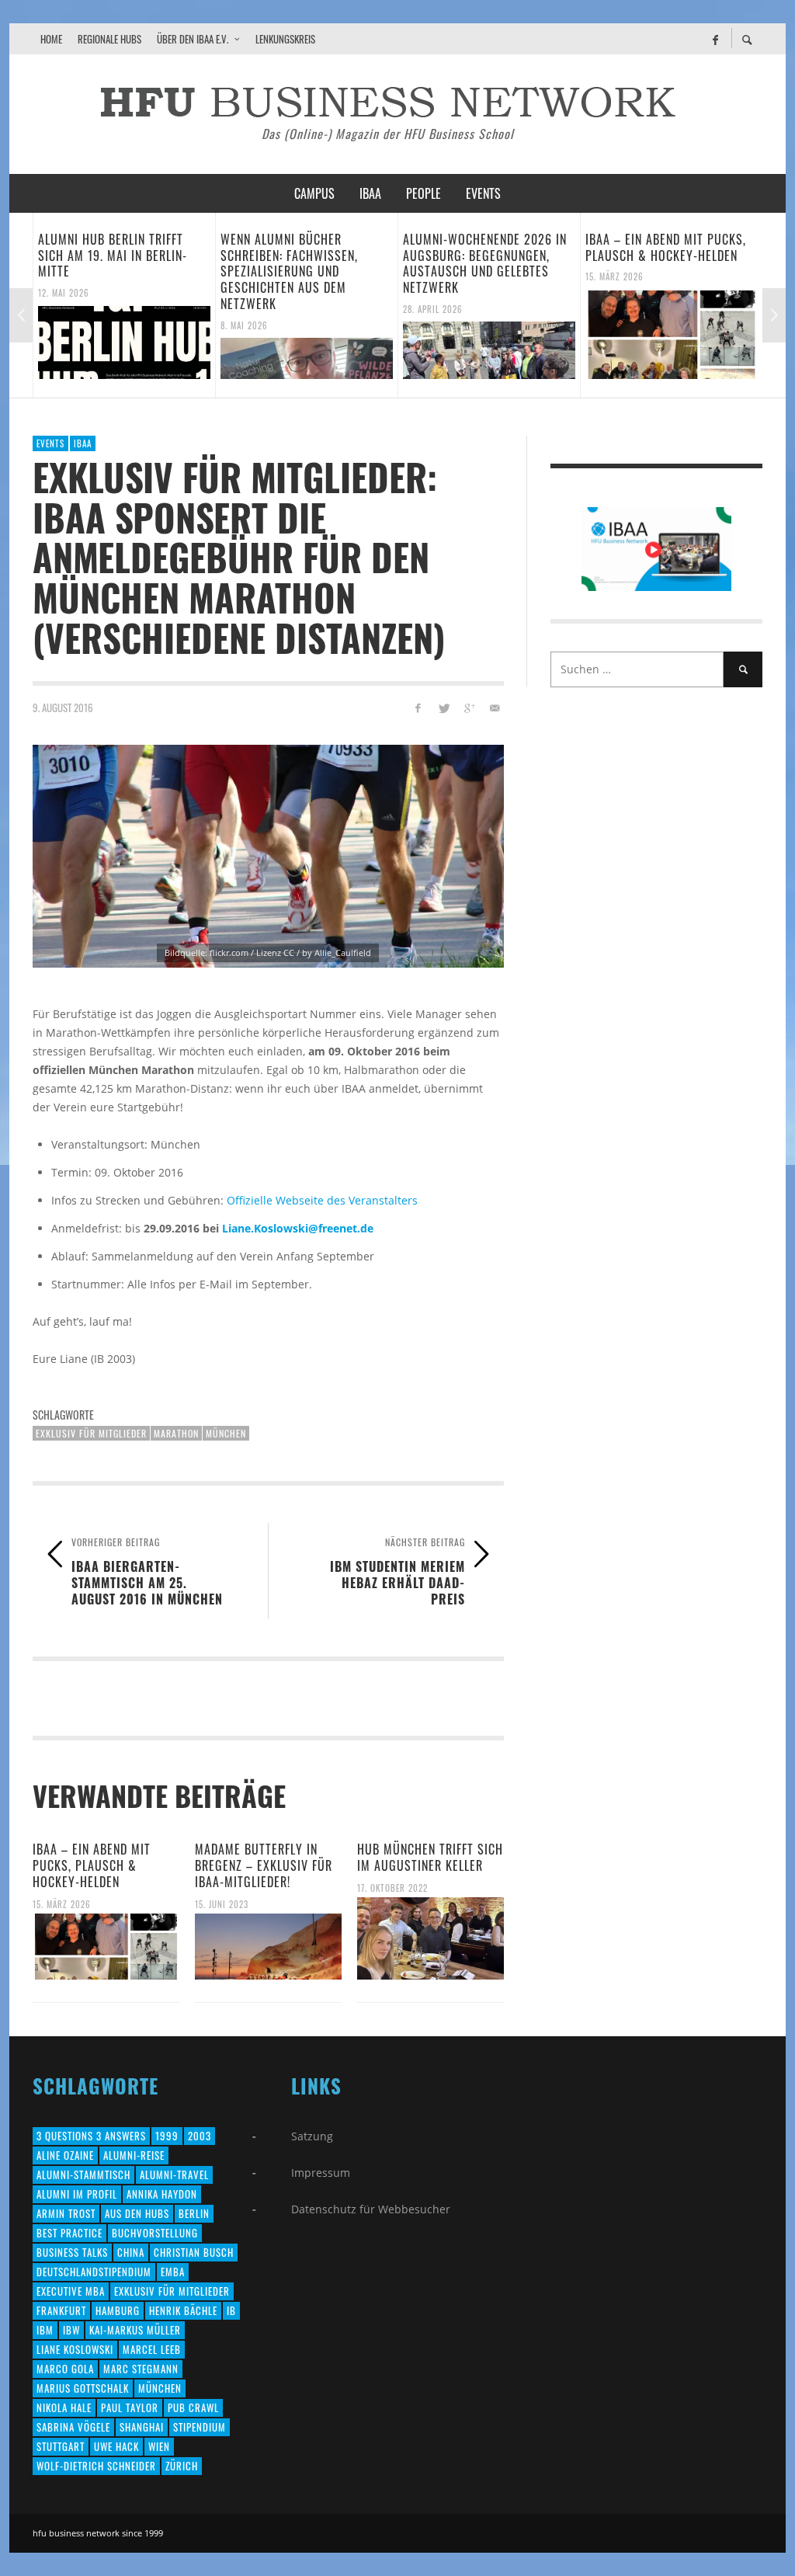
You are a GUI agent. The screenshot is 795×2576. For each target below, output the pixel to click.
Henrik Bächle (183, 2310)
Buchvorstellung (155, 2233)
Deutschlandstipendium (94, 2272)
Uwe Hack (116, 2446)
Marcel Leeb (152, 2349)
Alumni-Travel (174, 2174)
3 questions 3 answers (91, 2136)
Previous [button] (21, 315)
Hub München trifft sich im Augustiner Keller (430, 1857)
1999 (167, 2136)
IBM (45, 2330)
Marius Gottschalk (83, 2388)
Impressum (321, 2173)
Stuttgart (61, 2446)
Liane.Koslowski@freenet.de (298, 1228)
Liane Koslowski (75, 2349)
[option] (143, 305)
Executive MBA (71, 2291)
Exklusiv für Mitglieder (91, 1433)
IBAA (83, 443)
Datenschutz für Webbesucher (371, 2209)
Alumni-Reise (134, 2155)
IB (231, 2310)
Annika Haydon (162, 2194)
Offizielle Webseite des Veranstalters (322, 1200)
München (226, 1433)
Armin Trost (66, 2213)
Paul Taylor (130, 2407)
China (131, 2252)
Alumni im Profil (77, 2194)
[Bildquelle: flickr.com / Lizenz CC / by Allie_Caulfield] (268, 856)
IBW (71, 2330)
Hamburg (118, 2310)
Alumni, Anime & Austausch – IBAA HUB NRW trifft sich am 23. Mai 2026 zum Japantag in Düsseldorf (691, 263)
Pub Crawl (193, 2407)
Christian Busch (194, 2252)
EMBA (173, 2272)
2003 (200, 2136)
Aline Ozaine (65, 2155)
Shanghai (142, 2427)
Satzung (312, 2136)
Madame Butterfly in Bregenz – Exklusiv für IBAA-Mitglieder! (264, 1865)
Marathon (176, 1433)
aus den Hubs (137, 2213)
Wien (159, 2446)
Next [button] (774, 315)
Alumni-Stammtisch (83, 2174)
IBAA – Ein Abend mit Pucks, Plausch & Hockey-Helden (503, 247)
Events (50, 443)
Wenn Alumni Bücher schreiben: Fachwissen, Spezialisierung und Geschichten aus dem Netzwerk (126, 271)
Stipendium (200, 2427)
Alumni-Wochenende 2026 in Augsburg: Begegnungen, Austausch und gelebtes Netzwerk (322, 263)
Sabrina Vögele (73, 2427)
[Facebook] (715, 39)
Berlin (194, 2213)
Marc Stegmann (141, 2369)
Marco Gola (65, 2369)
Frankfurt (61, 2310)
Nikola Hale (64, 2407)
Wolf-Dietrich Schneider (96, 2466)
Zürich (182, 2466)
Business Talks (72, 2252)
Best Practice (69, 2233)
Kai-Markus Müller (135, 2330)
